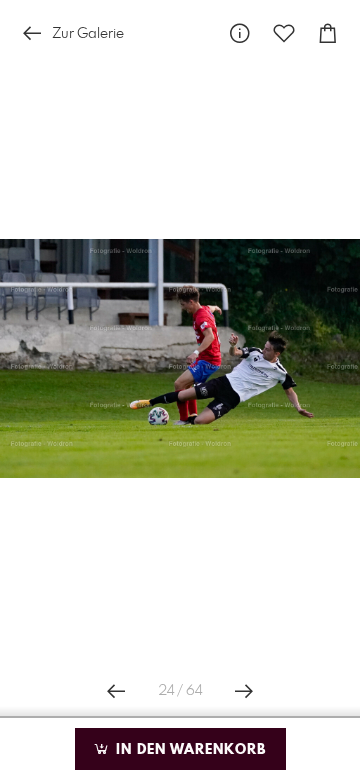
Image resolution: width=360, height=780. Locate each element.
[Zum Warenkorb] (328, 33)
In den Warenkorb (188, 750)
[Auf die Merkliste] (284, 33)
